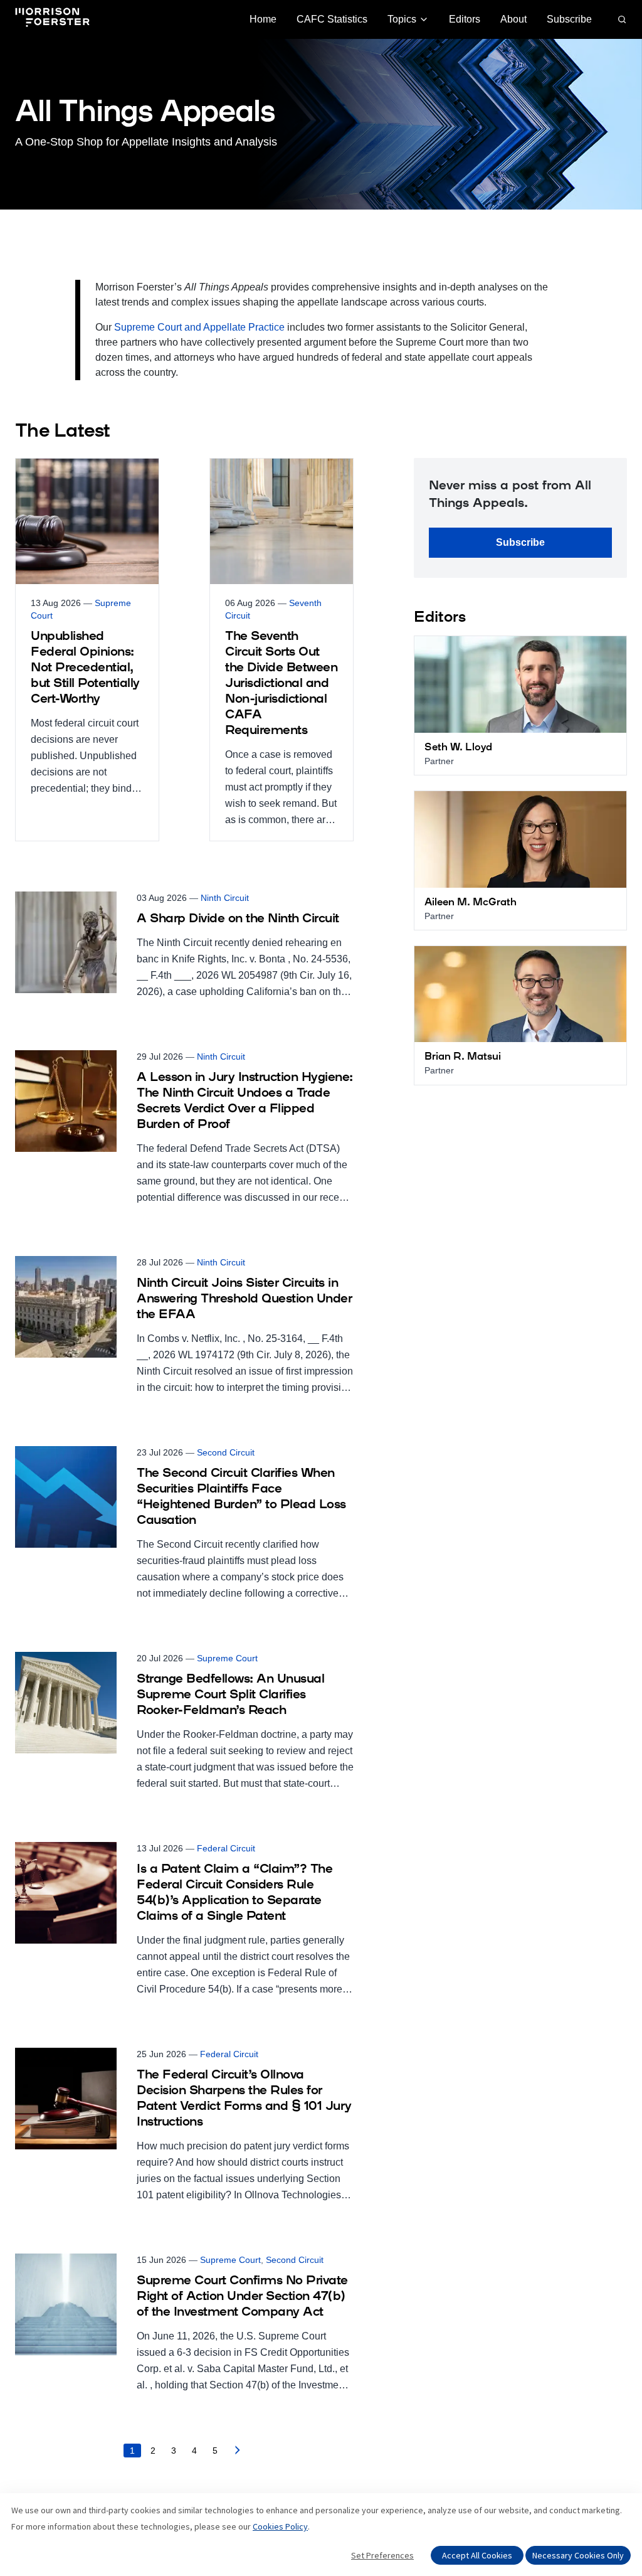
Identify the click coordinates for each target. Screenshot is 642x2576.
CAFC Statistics (332, 19)
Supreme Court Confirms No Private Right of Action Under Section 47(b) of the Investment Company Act (242, 2297)
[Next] (238, 2453)
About (513, 19)
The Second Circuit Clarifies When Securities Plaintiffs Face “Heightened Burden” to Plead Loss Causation (241, 1497)
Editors (465, 19)
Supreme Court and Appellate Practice (199, 327)
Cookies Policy (280, 2526)
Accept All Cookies (477, 2555)
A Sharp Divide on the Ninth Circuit (238, 919)
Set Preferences (382, 2555)
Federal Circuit (226, 1848)
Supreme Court (227, 1658)
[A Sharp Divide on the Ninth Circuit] (184, 946)
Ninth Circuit (225, 898)
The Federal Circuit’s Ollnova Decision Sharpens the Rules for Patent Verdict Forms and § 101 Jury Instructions (244, 2099)
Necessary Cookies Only (578, 2555)
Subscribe (569, 19)
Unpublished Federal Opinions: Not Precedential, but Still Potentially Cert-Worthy (85, 668)
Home (263, 19)
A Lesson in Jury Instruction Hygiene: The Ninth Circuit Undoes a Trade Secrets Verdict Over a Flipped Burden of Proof (245, 1101)
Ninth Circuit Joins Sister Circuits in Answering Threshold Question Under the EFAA (244, 1299)
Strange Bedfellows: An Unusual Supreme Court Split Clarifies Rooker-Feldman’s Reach (230, 1695)
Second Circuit (226, 1452)
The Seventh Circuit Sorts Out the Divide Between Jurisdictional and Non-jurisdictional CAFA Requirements (281, 684)
